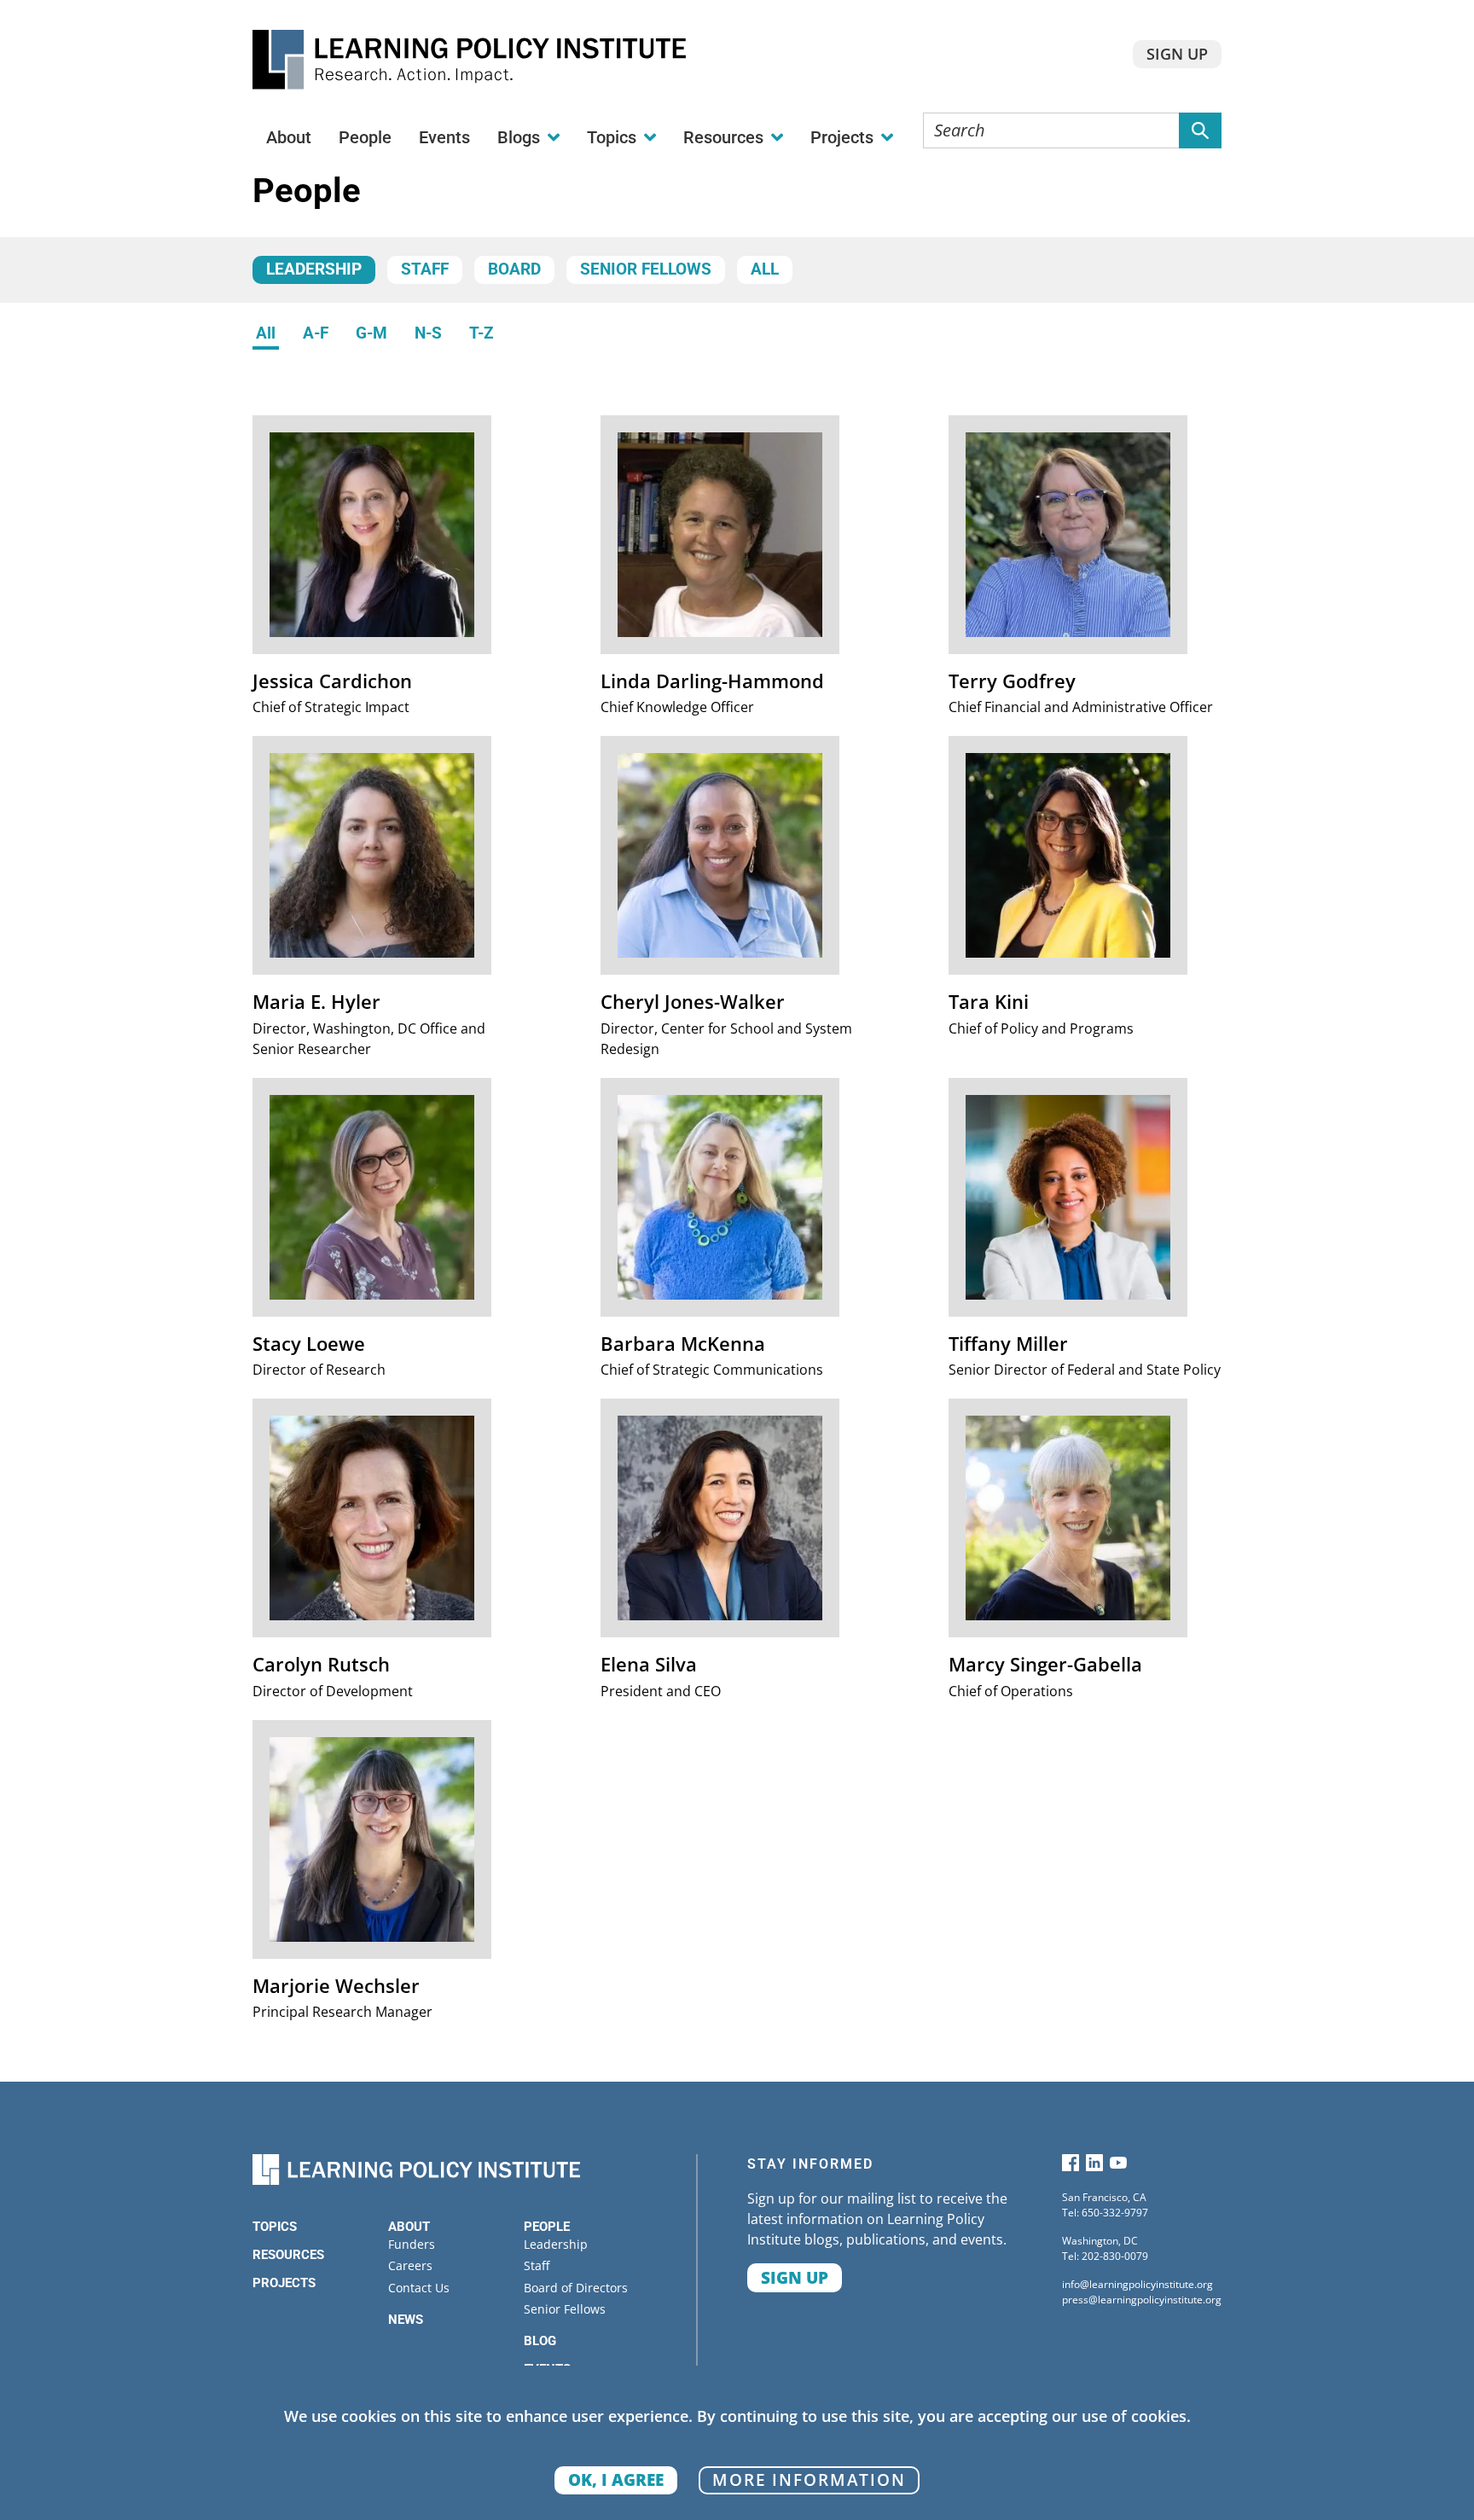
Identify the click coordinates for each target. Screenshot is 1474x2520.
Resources (288, 2255)
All (765, 269)
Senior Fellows (646, 269)
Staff (425, 269)
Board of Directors (576, 2288)
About (289, 137)
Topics (275, 2227)
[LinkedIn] (1094, 2167)
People (365, 137)
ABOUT (409, 2227)
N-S (428, 333)
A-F (316, 333)
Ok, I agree (616, 2479)
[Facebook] (1071, 2167)
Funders (412, 2244)
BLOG (540, 2341)
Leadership (314, 269)
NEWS (406, 2320)
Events (444, 137)
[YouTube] (1118, 2167)
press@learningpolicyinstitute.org (1142, 2300)
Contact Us (419, 2288)
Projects (284, 2283)
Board (514, 269)
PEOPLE (547, 2227)
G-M (371, 333)
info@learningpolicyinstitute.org (1137, 2284)
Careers (410, 2265)
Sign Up (1177, 54)
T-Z (482, 333)
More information (809, 2479)
